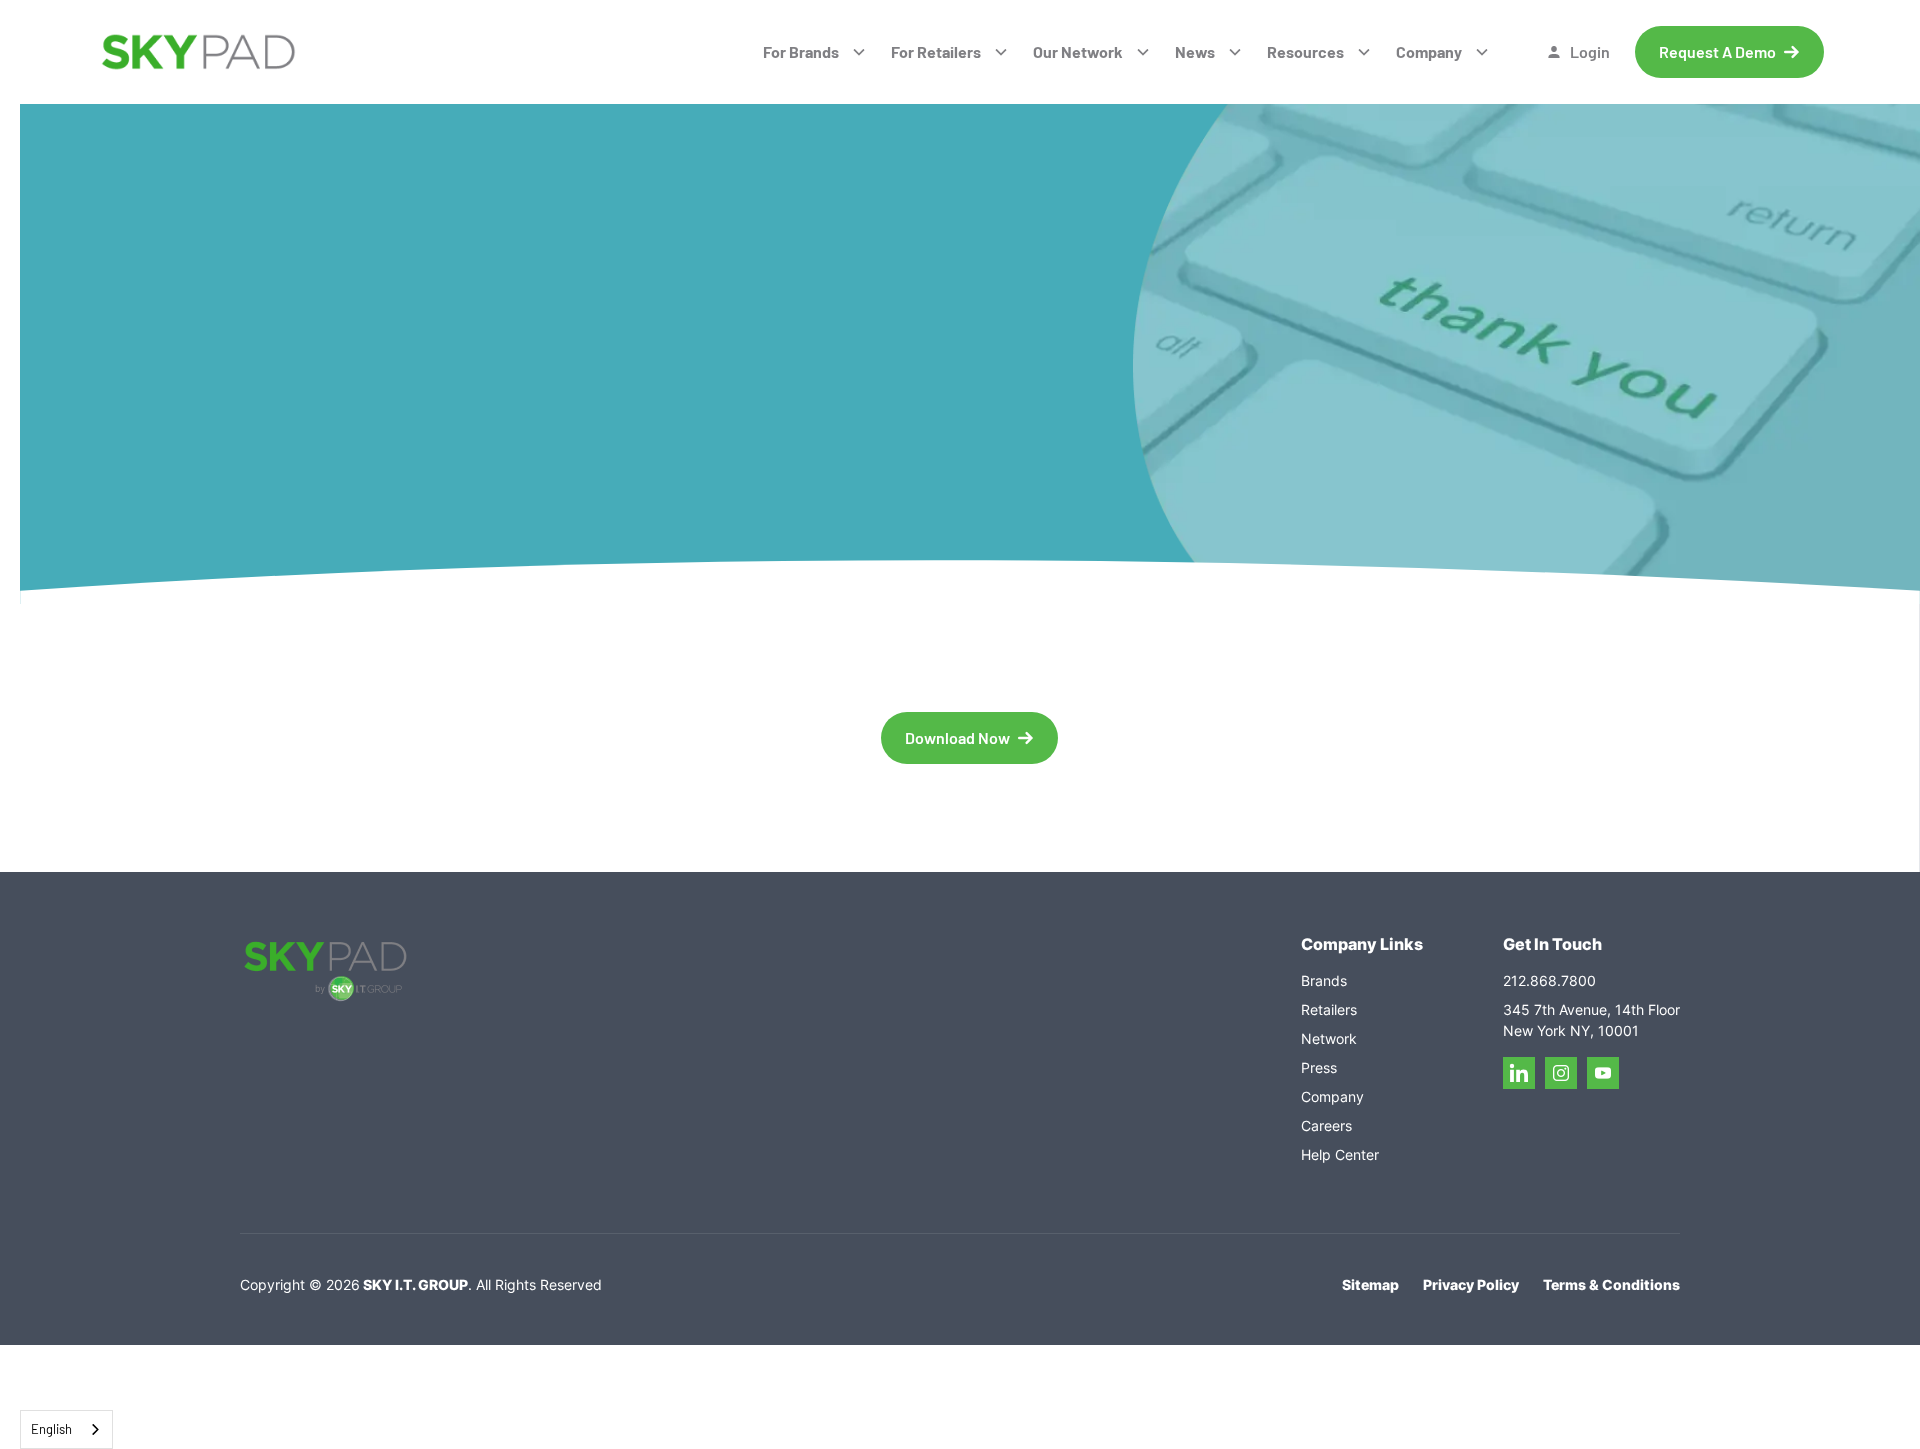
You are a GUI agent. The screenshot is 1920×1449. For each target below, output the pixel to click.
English (51, 1429)
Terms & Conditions (1611, 1284)
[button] (815, 52)
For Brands (801, 51)
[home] (198, 52)
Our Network (1078, 51)
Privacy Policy (1471, 1284)
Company (1429, 51)
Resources (1305, 51)
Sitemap (1370, 1284)
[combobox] (66, 1429)
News (1195, 51)
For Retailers (936, 51)
